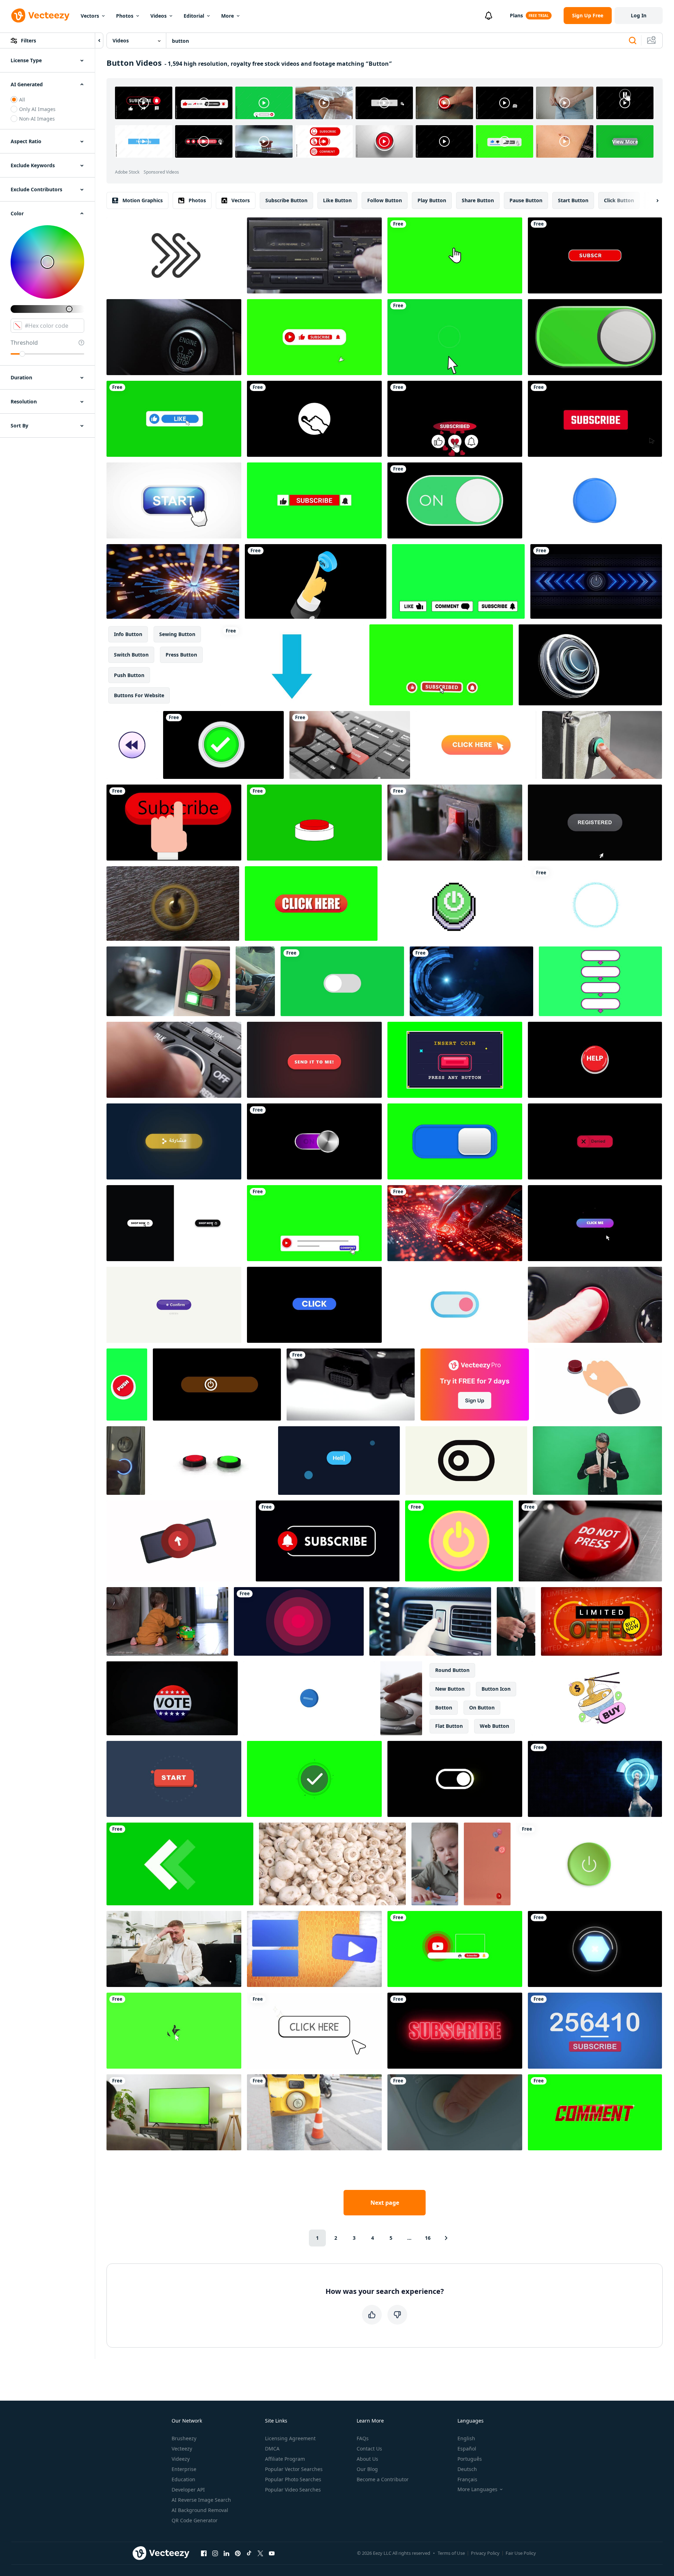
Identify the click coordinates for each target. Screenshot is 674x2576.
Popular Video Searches (293, 2490)
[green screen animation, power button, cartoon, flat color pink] (459, 1541)
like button (337, 200)
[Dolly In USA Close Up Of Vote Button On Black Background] (172, 1698)
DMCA (272, 2449)
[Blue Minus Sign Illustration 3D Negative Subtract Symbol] (309, 1698)
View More (625, 142)
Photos (125, 16)
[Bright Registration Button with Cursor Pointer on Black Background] (595, 823)
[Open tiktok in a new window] (249, 2553)
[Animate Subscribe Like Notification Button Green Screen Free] (314, 500)
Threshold (24, 343)
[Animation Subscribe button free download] (595, 419)
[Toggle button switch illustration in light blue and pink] (455, 1305)
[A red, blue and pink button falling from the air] (487, 1864)
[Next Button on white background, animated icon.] (174, 255)
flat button (449, 1726)
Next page (385, 2203)
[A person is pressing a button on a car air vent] (430, 1621)
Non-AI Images (37, 119)
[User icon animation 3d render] (595, 500)
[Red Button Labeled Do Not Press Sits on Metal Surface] (590, 1541)
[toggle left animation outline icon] (466, 1461)
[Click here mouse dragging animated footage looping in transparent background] (314, 2031)
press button (181, 655)
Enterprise (184, 2469)
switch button (131, 655)
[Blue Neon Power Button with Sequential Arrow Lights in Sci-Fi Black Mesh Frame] (596, 581)
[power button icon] (589, 1864)
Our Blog (367, 2469)
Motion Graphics (143, 200)
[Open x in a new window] (260, 2553)
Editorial (194, 16)
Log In (639, 15)
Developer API (188, 2490)
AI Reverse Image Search (201, 2500)
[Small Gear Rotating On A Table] (173, 904)
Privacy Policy (485, 2553)
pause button (526, 200)
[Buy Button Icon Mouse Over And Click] (174, 500)
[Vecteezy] (40, 16)
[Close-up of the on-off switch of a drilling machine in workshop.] (455, 823)
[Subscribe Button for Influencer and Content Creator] (455, 2031)
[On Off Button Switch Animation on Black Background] (314, 1141)
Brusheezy (184, 2438)
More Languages (477, 2489)
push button (129, 675)
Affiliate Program (285, 2459)
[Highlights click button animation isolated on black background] (314, 1305)
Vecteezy (182, 2449)
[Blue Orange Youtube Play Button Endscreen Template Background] (314, 1949)
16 (428, 2238)
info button (128, 634)
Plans (516, 15)
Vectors (90, 16)
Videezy (181, 2459)
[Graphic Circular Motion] (596, 904)
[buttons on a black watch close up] (351, 1385)
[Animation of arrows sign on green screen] (180, 1864)
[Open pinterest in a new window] (238, 2553)
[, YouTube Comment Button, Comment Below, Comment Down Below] (314, 1223)
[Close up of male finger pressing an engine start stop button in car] (174, 337)
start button (573, 200)
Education (183, 2479)
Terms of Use (451, 2553)
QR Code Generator (195, 2520)
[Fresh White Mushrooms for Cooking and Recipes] (332, 1864)
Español (467, 2449)
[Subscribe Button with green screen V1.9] (174, 2031)
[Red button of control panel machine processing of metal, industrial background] (168, 981)
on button (482, 1707)
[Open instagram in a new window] (215, 2553)
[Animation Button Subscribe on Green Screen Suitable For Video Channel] (441, 665)
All (22, 100)
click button (619, 200)
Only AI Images (37, 109)
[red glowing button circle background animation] (299, 1621)
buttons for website (139, 695)
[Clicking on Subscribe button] (174, 823)
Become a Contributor (383, 2479)
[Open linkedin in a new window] (226, 2553)
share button (478, 200)
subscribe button (286, 200)
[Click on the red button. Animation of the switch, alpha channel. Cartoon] (598, 1385)
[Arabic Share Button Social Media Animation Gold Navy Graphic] (174, 1141)
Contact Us (369, 2449)
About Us (367, 2459)
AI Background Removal (200, 2510)
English (466, 2438)
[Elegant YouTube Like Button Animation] (174, 419)
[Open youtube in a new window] (272, 2553)
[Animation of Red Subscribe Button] (595, 255)
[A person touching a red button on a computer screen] (455, 1223)
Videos (159, 16)
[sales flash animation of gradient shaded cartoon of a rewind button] (132, 745)
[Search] (633, 41)
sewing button (177, 634)
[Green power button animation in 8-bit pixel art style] (454, 904)
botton (444, 1707)
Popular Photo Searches (293, 2479)
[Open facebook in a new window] (204, 2553)
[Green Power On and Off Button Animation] (455, 500)
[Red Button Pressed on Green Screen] (314, 823)
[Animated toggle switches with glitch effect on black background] (455, 1779)
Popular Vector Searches (294, 2469)
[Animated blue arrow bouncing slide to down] (292, 665)
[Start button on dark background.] (174, 1779)
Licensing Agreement (290, 2438)
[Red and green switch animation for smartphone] (595, 337)
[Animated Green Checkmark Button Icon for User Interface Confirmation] (314, 1779)
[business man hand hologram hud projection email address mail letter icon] (471, 981)
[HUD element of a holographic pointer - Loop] (595, 1949)
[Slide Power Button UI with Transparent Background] (217, 1385)
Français (467, 2479)
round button (452, 1670)
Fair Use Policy (521, 2553)
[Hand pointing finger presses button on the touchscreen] (595, 1779)
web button (494, 1726)
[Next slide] (651, 200)
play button (432, 200)
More (227, 16)
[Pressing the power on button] (316, 581)
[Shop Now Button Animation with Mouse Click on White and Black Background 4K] (174, 1223)
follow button (385, 200)
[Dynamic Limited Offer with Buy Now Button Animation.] (601, 1621)
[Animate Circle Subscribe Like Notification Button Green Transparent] (455, 419)
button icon (496, 1689)
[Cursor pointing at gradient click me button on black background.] (595, 1223)
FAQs (363, 2438)
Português (470, 2459)
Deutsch (467, 2469)
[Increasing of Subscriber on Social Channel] (595, 2031)
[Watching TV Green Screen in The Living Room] (174, 2112)
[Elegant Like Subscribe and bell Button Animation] (314, 337)
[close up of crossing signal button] (602, 745)
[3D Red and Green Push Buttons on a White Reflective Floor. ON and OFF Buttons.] (212, 1461)
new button (450, 1689)
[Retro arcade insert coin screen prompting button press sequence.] (455, 1060)
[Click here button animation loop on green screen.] (311, 904)
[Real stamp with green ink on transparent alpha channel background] (178, 1541)
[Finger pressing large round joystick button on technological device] (401, 1698)
